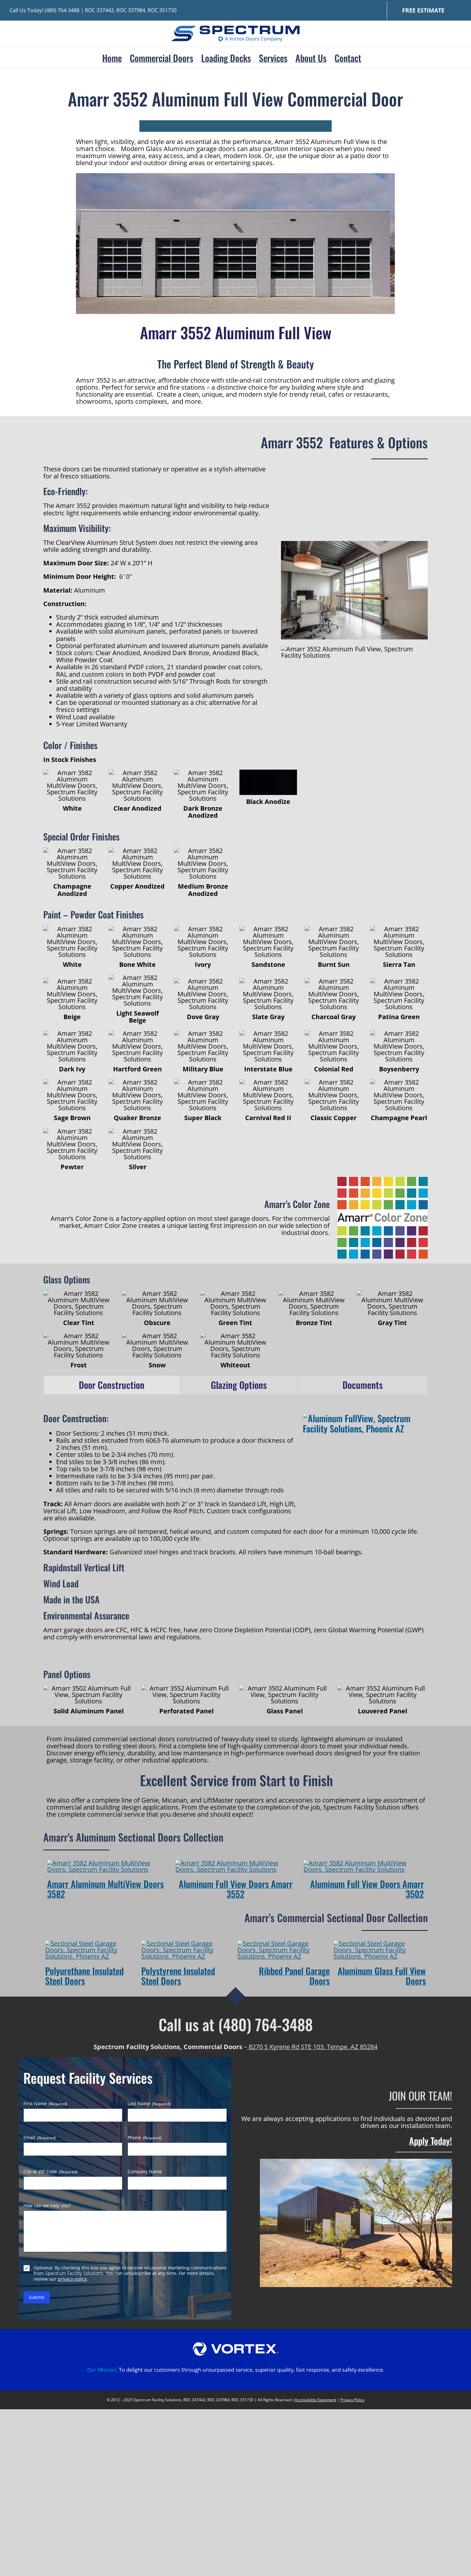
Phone (145, 2138)
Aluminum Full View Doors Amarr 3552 (236, 1889)
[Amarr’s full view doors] (235, 1863)
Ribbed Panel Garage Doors (294, 1976)
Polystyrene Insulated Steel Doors (178, 1976)
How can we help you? (47, 2206)
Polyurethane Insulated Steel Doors (84, 1976)
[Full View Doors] (380, 1943)
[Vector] (236, 2345)
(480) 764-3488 (62, 10)
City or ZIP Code (50, 2172)
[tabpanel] (235, 1527)
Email (40, 2138)
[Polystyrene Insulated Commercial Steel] (187, 1943)
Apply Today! (431, 2141)
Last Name (149, 2104)
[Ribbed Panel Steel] (284, 1943)
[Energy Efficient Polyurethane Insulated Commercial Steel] (91, 1943)
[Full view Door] (364, 1863)
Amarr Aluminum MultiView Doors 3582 (105, 1889)
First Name (45, 2104)
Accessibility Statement (315, 2400)
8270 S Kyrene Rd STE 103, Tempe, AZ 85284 (312, 2047)
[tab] (112, 1385)
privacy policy (72, 2279)
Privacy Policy (352, 2400)
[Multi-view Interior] (107, 1863)
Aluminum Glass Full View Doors (382, 1976)
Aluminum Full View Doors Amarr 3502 (367, 1889)
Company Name (145, 2172)
